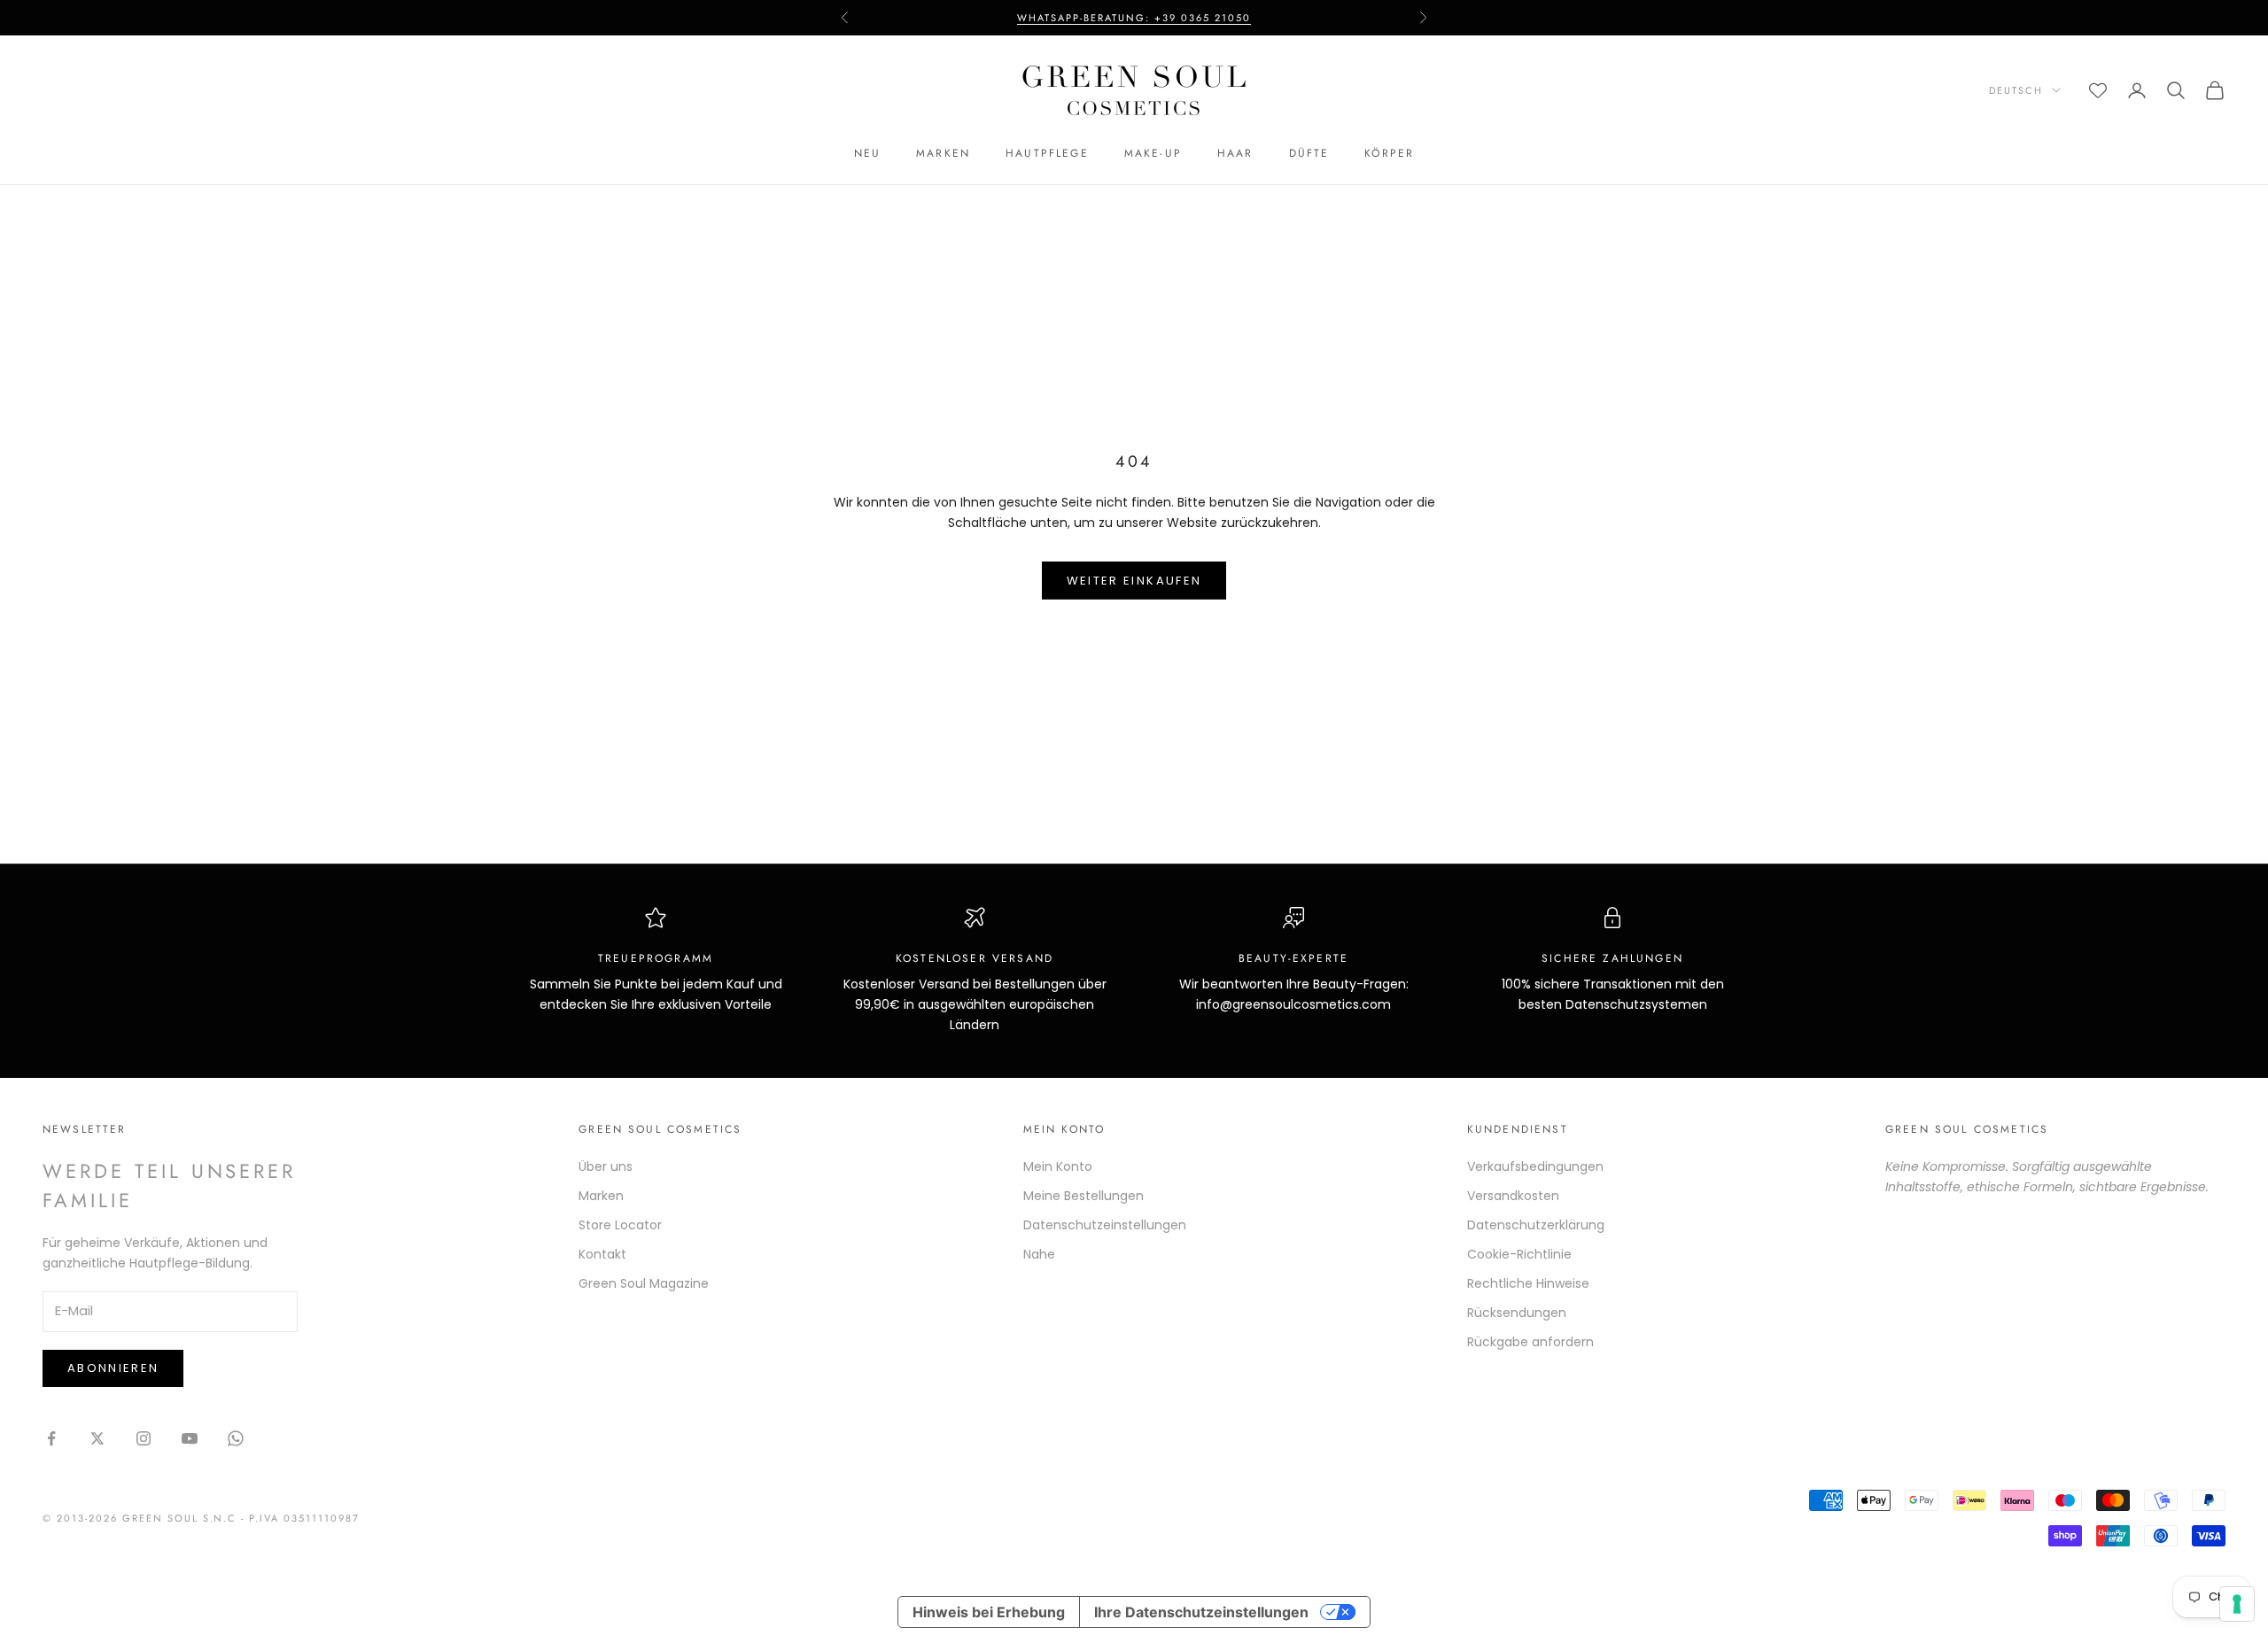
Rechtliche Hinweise (1528, 1283)
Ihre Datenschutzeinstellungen (1201, 1612)
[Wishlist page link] (2098, 90)
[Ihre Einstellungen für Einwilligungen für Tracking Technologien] (2237, 1604)
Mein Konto (1058, 1166)
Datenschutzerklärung (1536, 1225)
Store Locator (620, 1225)
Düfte (1309, 153)
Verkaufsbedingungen (1535, 1166)
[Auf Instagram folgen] (144, 1438)
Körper (1389, 153)
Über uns (606, 1166)
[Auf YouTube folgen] (190, 1438)
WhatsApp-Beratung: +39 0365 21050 (1134, 18)
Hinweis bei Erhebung (989, 1612)
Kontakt (602, 1254)
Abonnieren (113, 1368)
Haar (1235, 153)
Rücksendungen (1517, 1313)
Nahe (1039, 1254)
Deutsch (2016, 90)
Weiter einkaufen (1134, 581)
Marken (943, 153)
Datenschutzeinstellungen (1105, 1225)
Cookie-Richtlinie (1519, 1254)
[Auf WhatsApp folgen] (236, 1438)
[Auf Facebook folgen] (51, 1438)
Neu (867, 153)
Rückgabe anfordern (1530, 1342)
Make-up (1153, 153)
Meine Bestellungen (1084, 1196)
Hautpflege (1047, 153)
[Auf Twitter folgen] (97, 1438)
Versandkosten (1513, 1196)
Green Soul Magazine (644, 1283)
